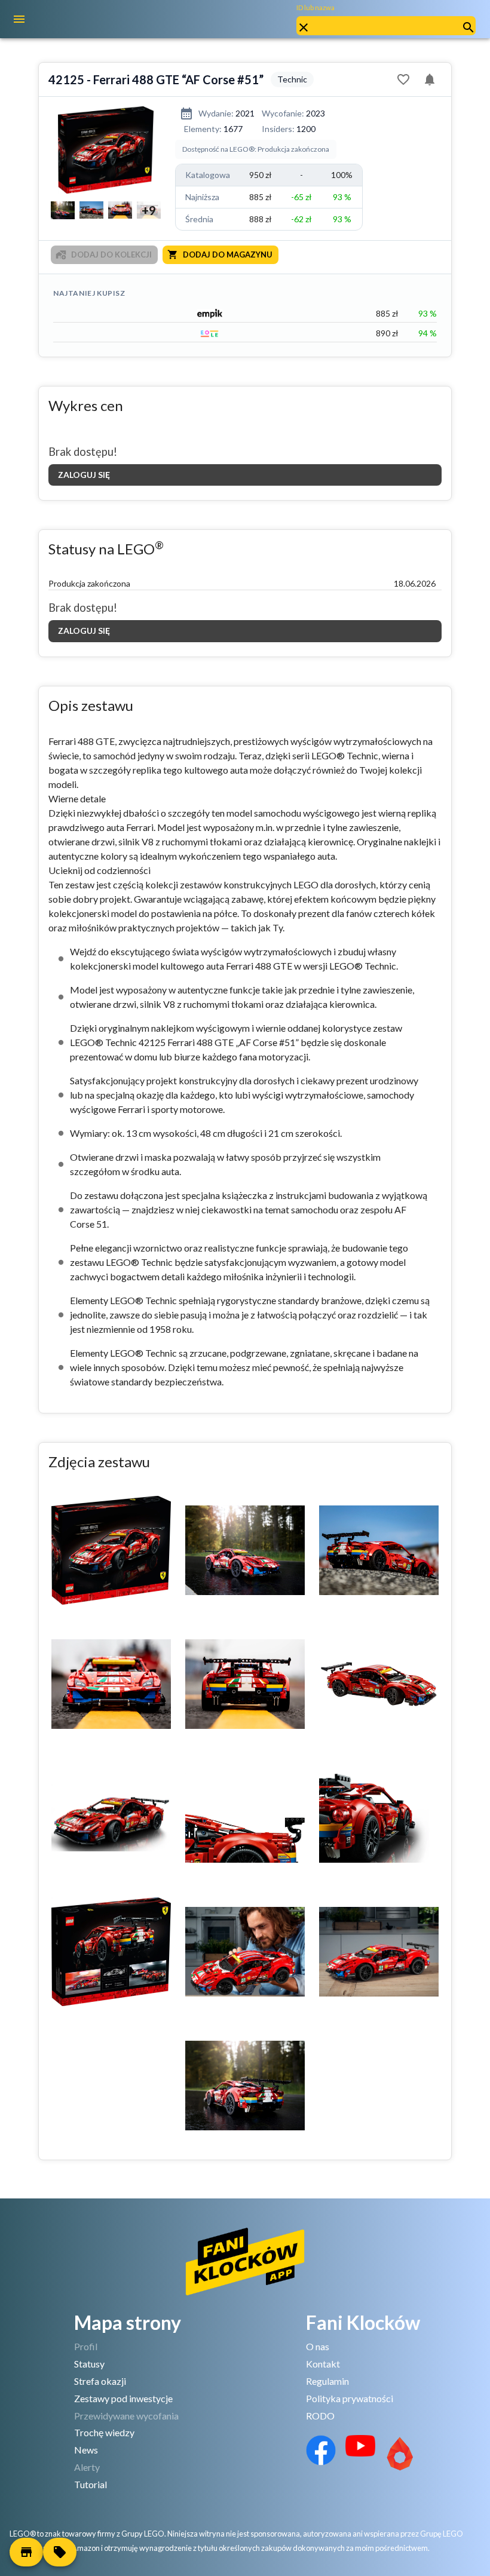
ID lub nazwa (316, 7)
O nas (318, 2346)
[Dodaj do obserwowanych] (403, 79)
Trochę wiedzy (104, 2432)
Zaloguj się (84, 475)
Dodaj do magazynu (228, 254)
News (86, 2450)
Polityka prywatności (350, 2398)
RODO (320, 2416)
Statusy (89, 2364)
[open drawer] (19, 19)
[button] (26, 2552)
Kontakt (323, 2364)
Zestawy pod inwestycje (123, 2398)
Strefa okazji (100, 2381)
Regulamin (327, 2381)
